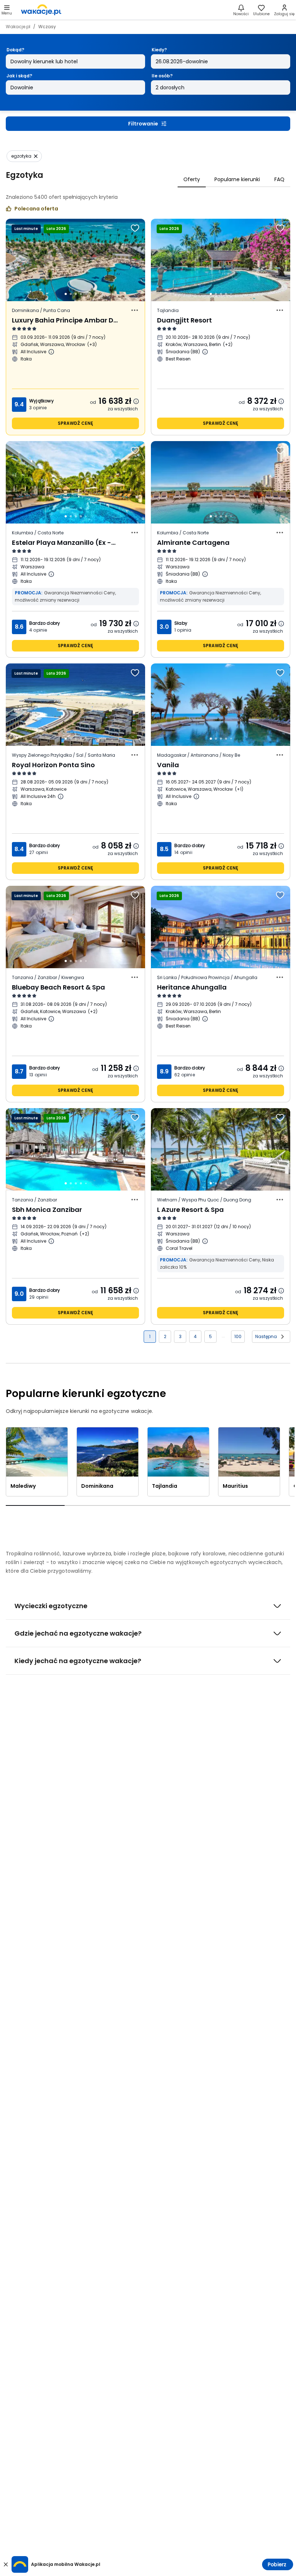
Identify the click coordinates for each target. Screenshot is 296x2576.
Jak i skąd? (19, 76)
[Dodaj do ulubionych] (135, 228)
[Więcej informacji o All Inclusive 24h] (61, 796)
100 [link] (238, 1336)
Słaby (181, 623)
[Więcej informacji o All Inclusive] (51, 352)
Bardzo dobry (45, 623)
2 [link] (165, 1336)
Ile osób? (162, 76)
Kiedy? (159, 50)
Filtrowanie (143, 124)
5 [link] (210, 1336)
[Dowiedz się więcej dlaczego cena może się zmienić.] (136, 401)
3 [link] (180, 1336)
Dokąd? (15, 50)
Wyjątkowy (42, 401)
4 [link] (195, 1336)
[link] (41, 10)
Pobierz (277, 2564)
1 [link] (150, 1336)
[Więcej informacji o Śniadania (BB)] (205, 352)
